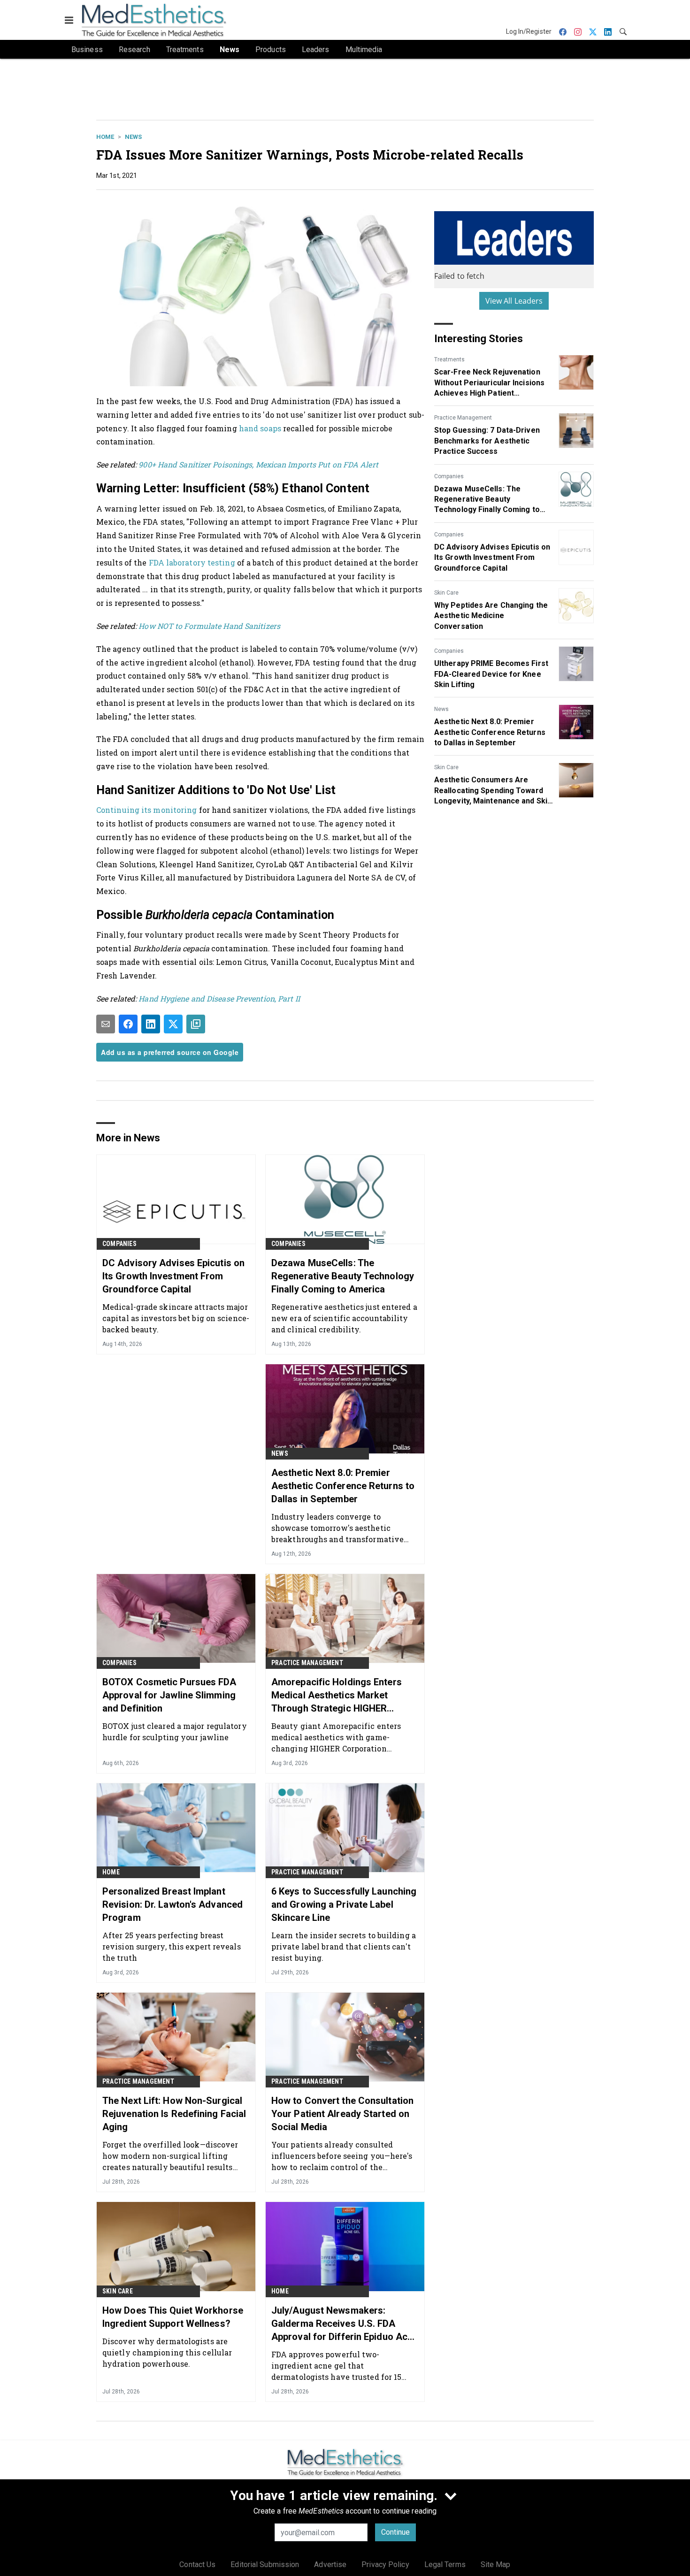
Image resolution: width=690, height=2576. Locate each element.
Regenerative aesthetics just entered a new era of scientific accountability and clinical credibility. (344, 1318)
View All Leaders (514, 301)
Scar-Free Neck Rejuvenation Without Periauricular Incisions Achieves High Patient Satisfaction (489, 383)
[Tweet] (173, 1024)
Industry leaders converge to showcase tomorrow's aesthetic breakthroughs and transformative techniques (337, 1528)
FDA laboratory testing (192, 562)
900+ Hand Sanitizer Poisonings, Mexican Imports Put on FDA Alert (258, 464)
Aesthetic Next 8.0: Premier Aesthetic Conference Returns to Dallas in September (490, 732)
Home (105, 137)
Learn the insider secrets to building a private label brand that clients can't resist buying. (344, 1946)
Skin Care (446, 593)
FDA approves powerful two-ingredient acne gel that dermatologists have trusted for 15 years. (336, 2366)
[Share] (128, 1024)
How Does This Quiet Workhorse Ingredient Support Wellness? (173, 2317)
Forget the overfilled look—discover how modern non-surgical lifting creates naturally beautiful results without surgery (170, 2156)
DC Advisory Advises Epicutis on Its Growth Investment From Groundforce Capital (492, 558)
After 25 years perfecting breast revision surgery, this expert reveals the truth (172, 1946)
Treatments (449, 359)
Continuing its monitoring (147, 810)
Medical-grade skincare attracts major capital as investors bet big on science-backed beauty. (176, 1318)
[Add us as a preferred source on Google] (196, 1024)
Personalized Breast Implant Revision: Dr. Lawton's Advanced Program (172, 1904)
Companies (449, 476)
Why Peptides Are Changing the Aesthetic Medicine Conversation (491, 616)
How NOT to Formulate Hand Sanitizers (209, 626)
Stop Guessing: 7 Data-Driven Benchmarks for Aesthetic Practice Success (487, 441)
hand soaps (260, 428)
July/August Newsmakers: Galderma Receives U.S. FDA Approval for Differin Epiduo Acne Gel (345, 2324)
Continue (395, 2532)
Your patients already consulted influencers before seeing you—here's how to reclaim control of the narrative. (342, 2156)
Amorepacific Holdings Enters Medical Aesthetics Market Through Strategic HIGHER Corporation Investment (337, 1696)
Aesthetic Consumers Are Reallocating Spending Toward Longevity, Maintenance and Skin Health (493, 791)
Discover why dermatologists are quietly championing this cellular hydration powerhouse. (167, 2352)
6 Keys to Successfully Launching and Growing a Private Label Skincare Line (344, 1904)
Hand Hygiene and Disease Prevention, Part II (219, 998)
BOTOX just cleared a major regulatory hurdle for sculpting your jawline (175, 1731)
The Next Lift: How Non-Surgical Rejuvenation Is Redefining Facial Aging (174, 2114)
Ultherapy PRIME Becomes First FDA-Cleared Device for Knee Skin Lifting (491, 674)
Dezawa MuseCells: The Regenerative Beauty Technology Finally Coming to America (487, 500)
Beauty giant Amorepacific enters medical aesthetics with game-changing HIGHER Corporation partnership (336, 1737)
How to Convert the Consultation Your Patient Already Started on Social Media (342, 2114)
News (133, 137)
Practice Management (463, 418)
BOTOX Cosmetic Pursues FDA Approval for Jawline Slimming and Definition (169, 1695)
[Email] (106, 1024)
